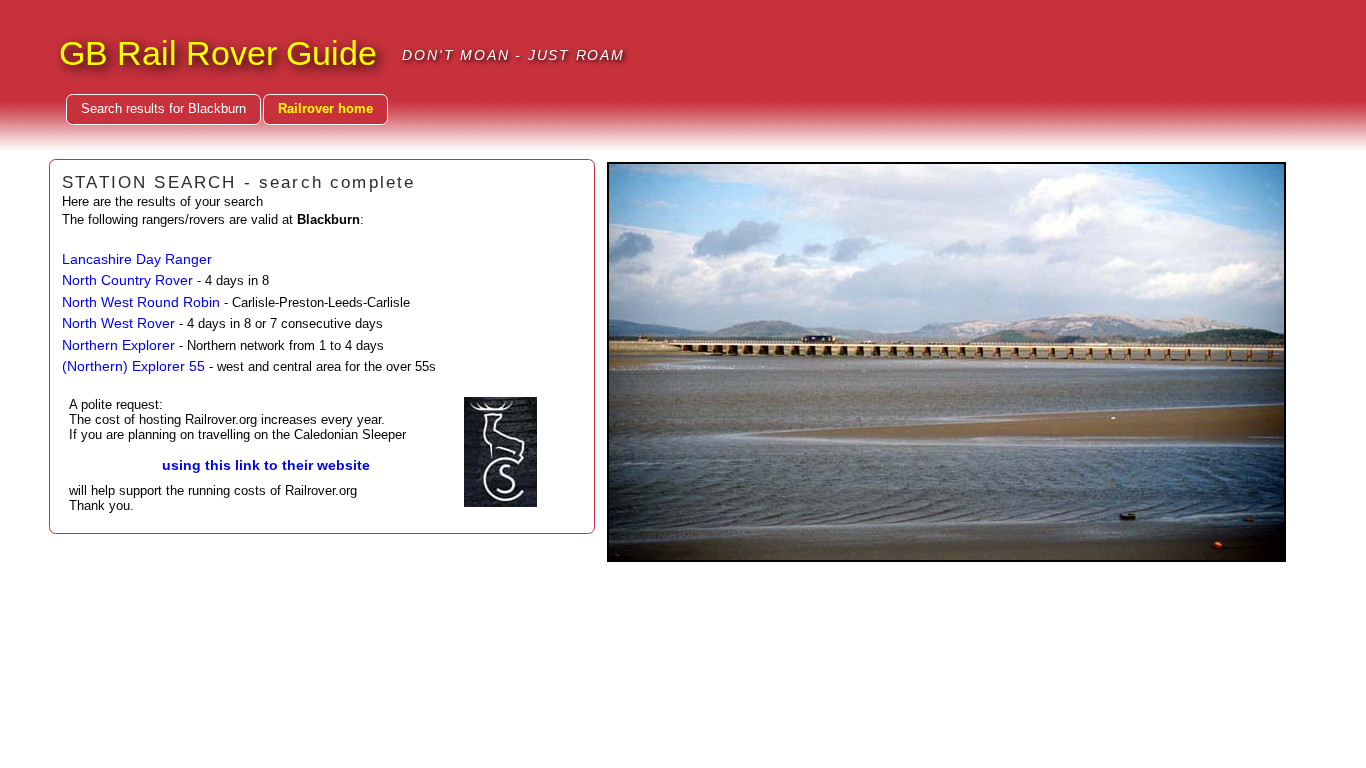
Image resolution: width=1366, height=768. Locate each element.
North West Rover (118, 323)
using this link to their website (266, 465)
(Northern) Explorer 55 (133, 366)
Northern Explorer (118, 345)
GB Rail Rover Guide (218, 53)
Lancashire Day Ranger (137, 259)
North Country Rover (127, 280)
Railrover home (325, 108)
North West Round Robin (141, 302)
